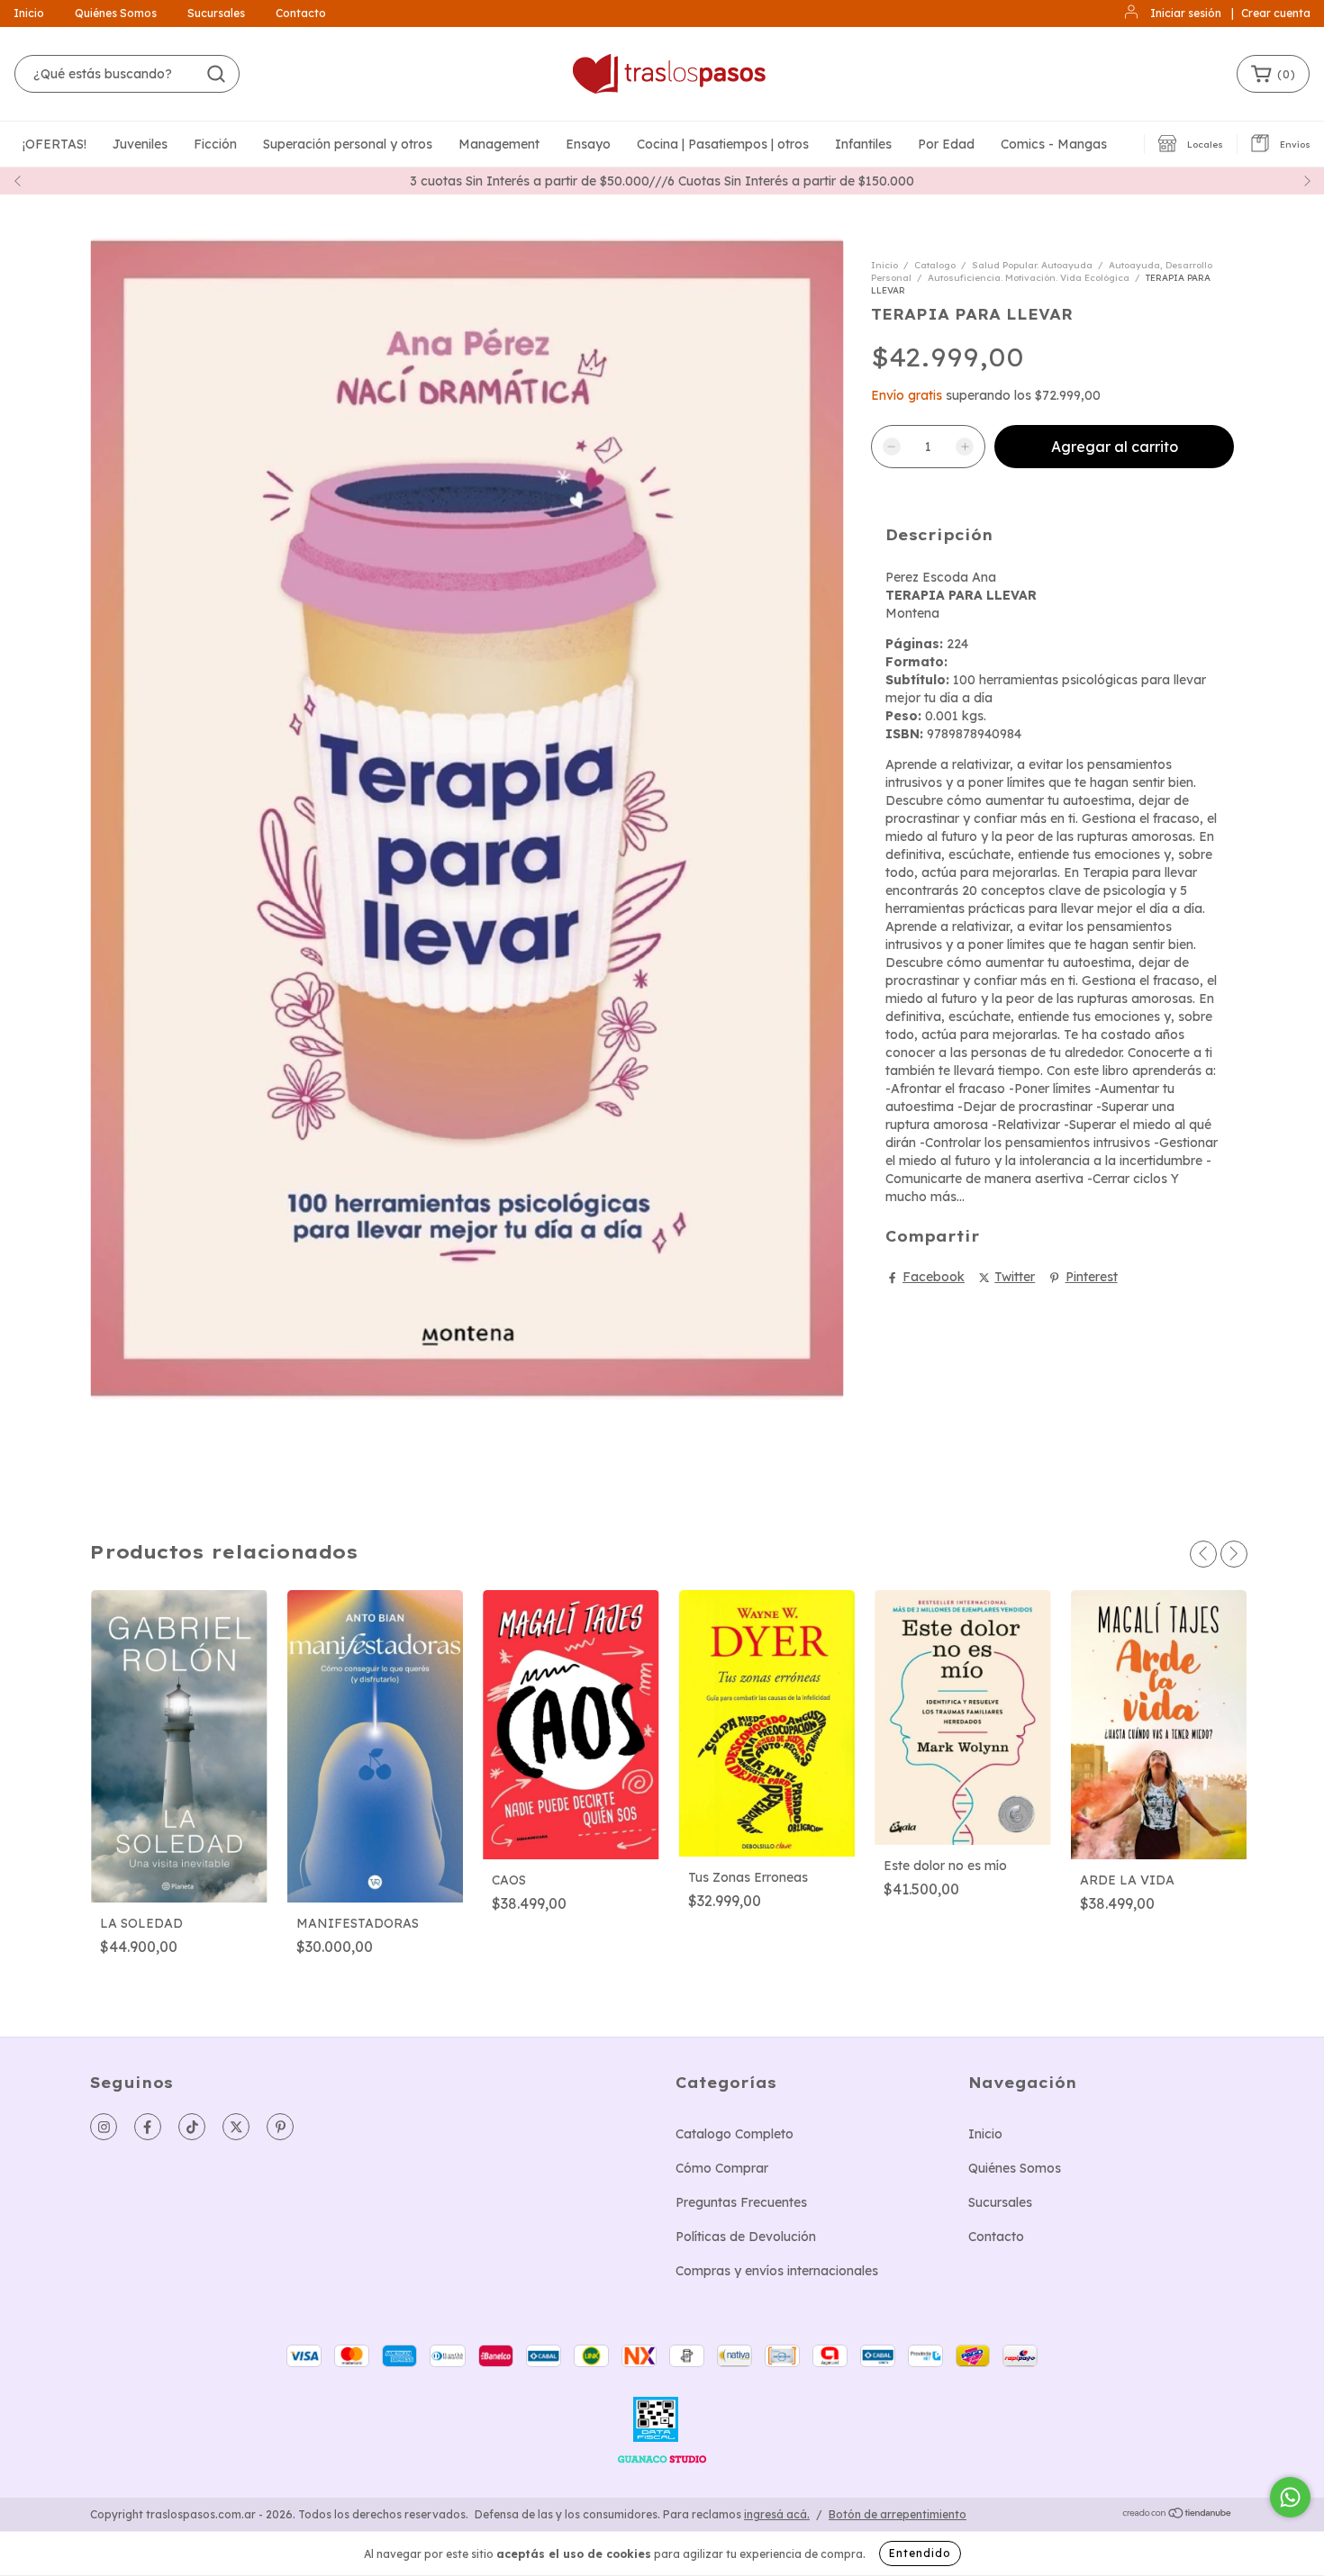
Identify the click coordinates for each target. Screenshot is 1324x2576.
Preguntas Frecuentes (741, 2202)
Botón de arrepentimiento (898, 2514)
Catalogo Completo (735, 2134)
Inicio (29, 13)
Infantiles (863, 144)
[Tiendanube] (1178, 2515)
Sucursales (216, 13)
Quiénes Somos (116, 13)
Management (499, 144)
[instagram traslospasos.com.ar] (104, 2127)
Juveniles (140, 144)
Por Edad (946, 144)
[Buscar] (216, 74)
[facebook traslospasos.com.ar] (148, 2127)
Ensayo (588, 144)
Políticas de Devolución (746, 2237)
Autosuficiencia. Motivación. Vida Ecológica (1029, 278)
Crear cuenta (1276, 13)
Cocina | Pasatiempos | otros (723, 144)
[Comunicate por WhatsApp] (1290, 2497)
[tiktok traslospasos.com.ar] (192, 2127)
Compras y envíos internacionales (777, 2271)
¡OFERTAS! (54, 144)
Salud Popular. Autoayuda (1032, 265)
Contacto (301, 13)
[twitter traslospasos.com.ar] (236, 2127)
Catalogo (935, 265)
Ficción (215, 144)
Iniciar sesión (1186, 13)
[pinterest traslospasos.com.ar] (280, 2127)
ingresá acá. (777, 2514)
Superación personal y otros (348, 144)
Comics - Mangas (1054, 144)
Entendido (920, 2553)
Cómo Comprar (722, 2168)
